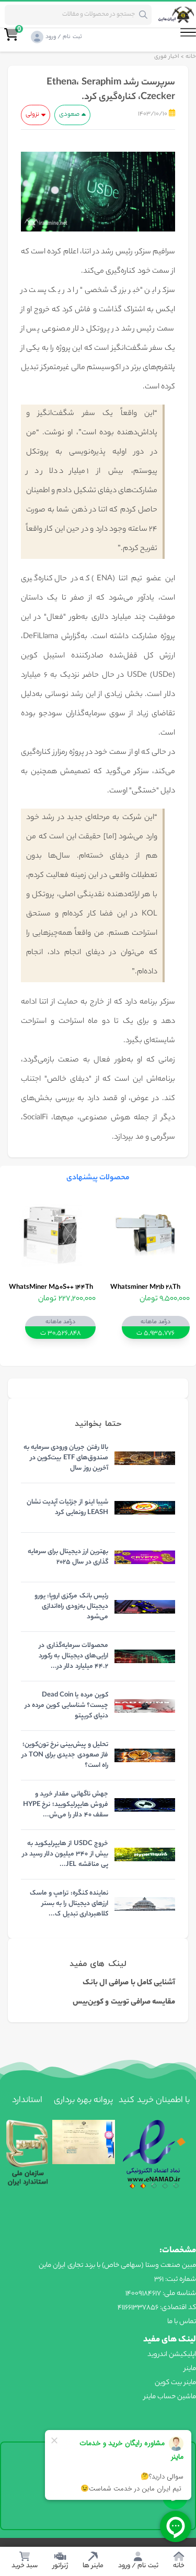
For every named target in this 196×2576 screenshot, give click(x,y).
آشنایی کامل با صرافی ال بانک (129, 1983)
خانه (191, 57)
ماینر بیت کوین (175, 2383)
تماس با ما (182, 2322)
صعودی (69, 115)
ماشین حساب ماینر (170, 2397)
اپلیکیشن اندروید (172, 2355)
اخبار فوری (166, 57)
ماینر (190, 2369)
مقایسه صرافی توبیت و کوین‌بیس (124, 2003)
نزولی (32, 115)
